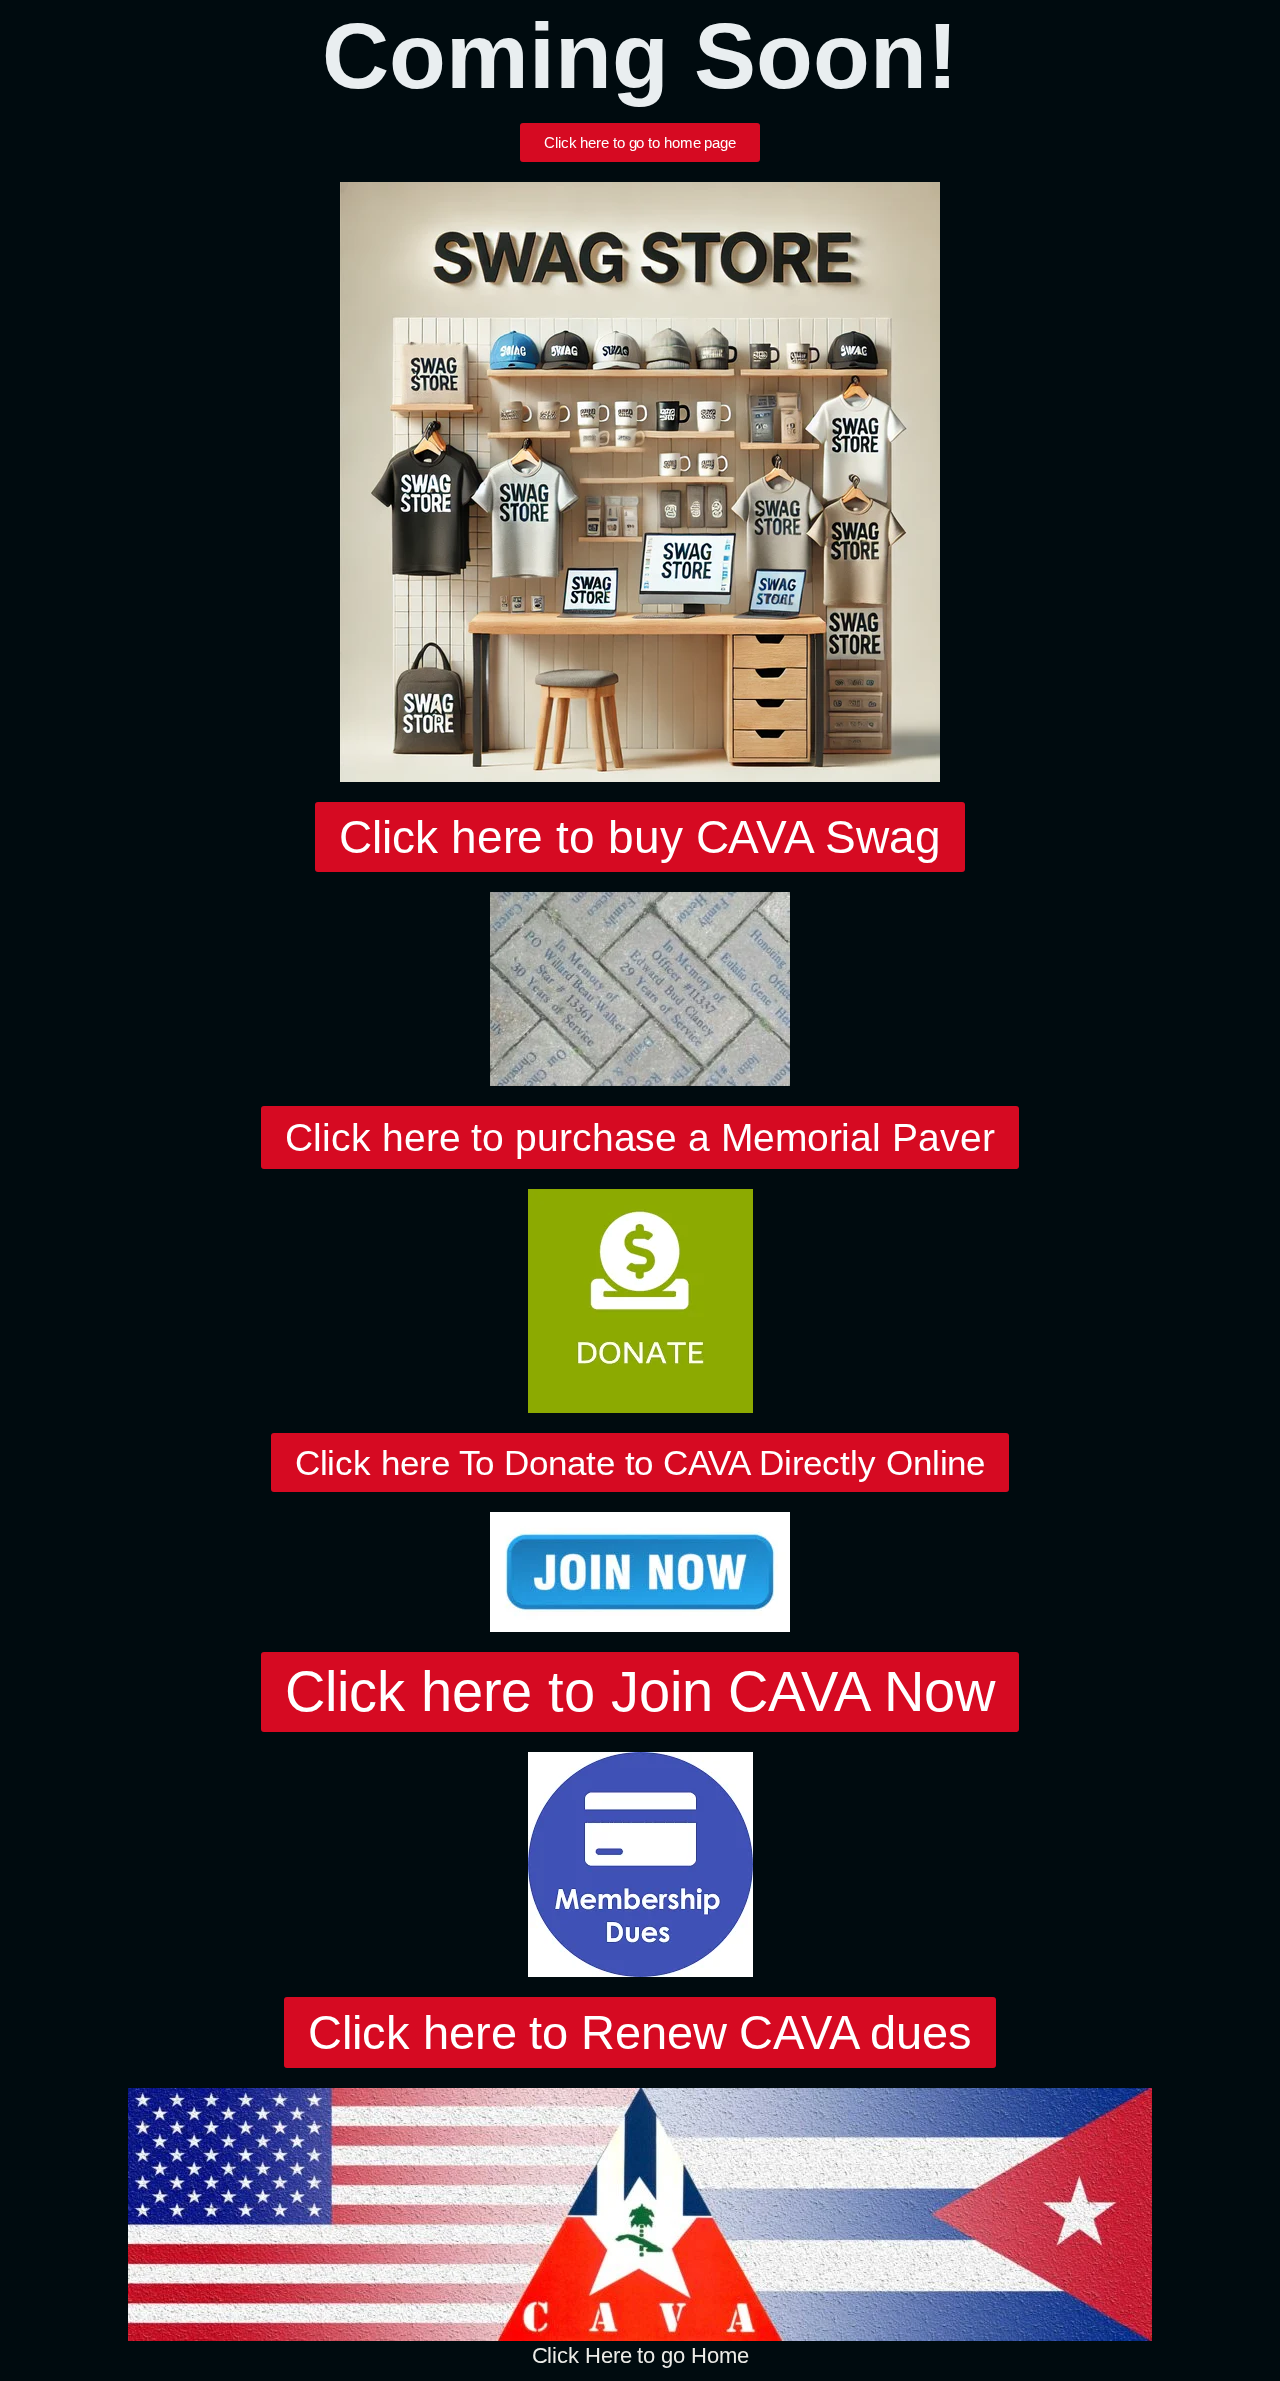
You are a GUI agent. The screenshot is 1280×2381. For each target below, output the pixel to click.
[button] (639, 837)
